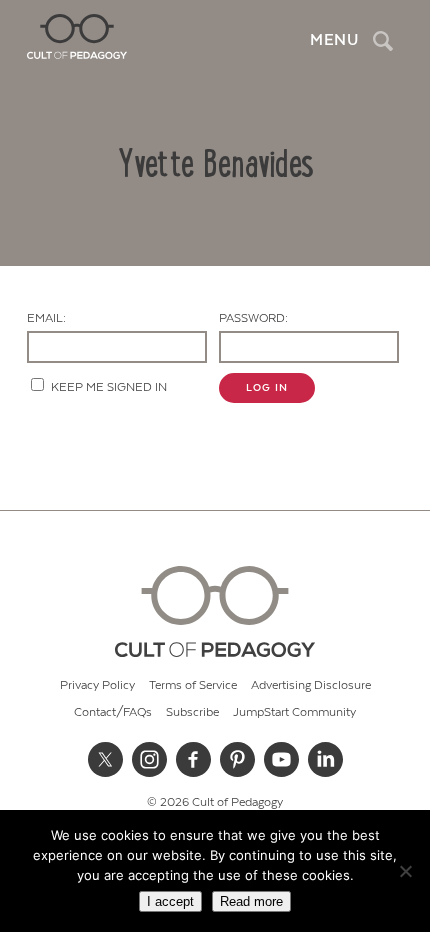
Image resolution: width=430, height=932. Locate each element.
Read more (251, 901)
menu (334, 40)
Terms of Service (193, 685)
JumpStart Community (294, 712)
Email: (46, 318)
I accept (170, 901)
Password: (253, 318)
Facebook (193, 759)
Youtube (281, 759)
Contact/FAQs (113, 712)
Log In (267, 388)
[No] (405, 871)
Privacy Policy (97, 685)
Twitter (105, 759)
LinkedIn (325, 759)
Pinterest (237, 759)
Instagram (149, 759)
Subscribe (192, 712)
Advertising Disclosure (311, 685)
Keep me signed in (109, 387)
